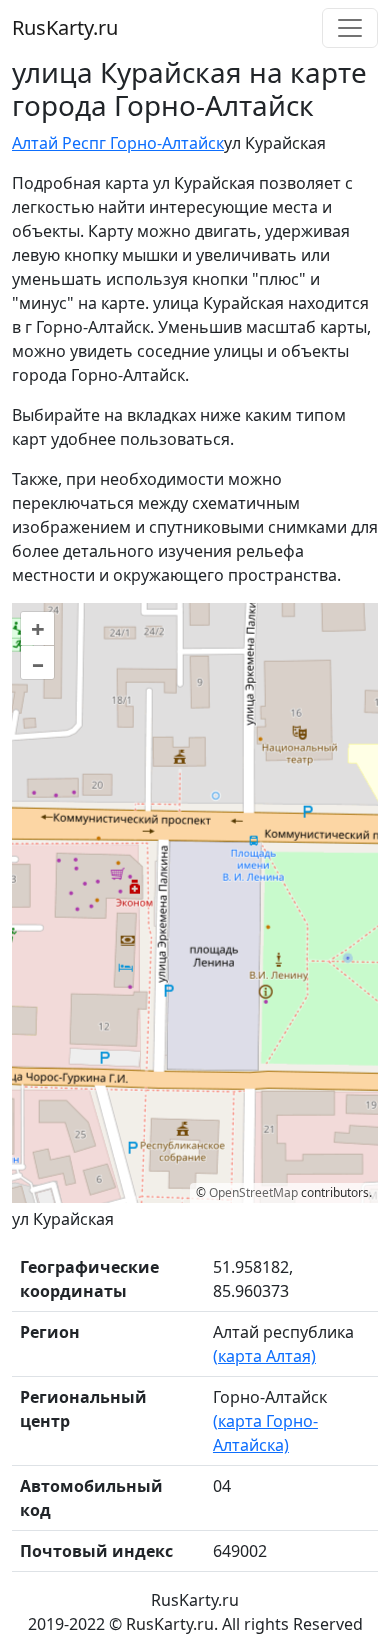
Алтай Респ (55, 143)
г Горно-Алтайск (161, 143)
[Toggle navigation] (350, 28)
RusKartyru (65, 27)
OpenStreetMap (253, 1192)
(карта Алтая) (264, 1356)
